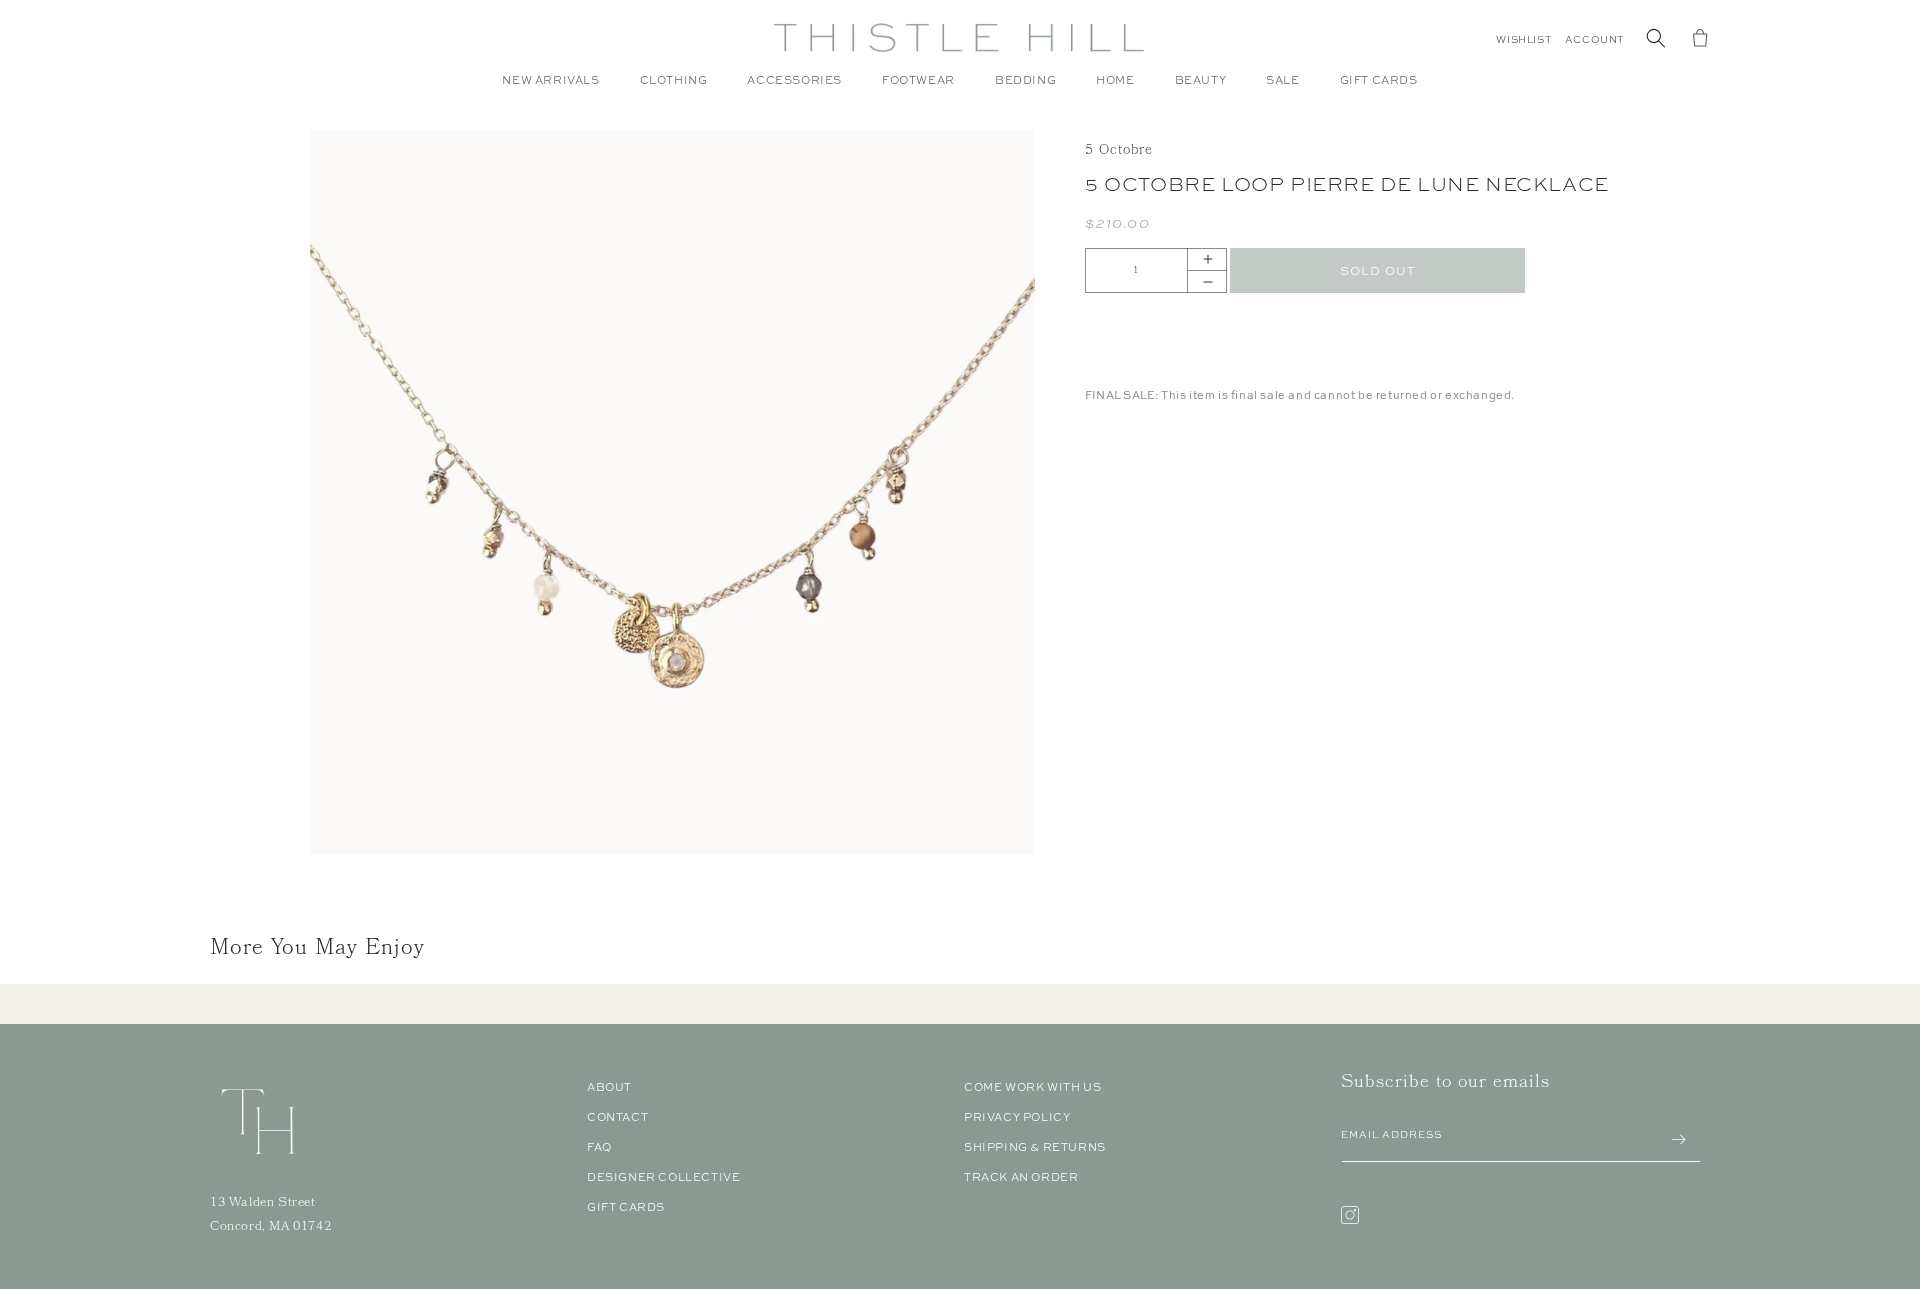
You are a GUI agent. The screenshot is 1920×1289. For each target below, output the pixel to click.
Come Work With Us (1032, 1087)
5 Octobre (1119, 151)
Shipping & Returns (1035, 1147)
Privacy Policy (1017, 1117)
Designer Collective (663, 1177)
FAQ (599, 1147)
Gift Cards (626, 1207)
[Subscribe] (1678, 1139)
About (609, 1087)
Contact (617, 1117)
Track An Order (1021, 1177)
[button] (674, 90)
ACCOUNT (1594, 39)
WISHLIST (1523, 39)
